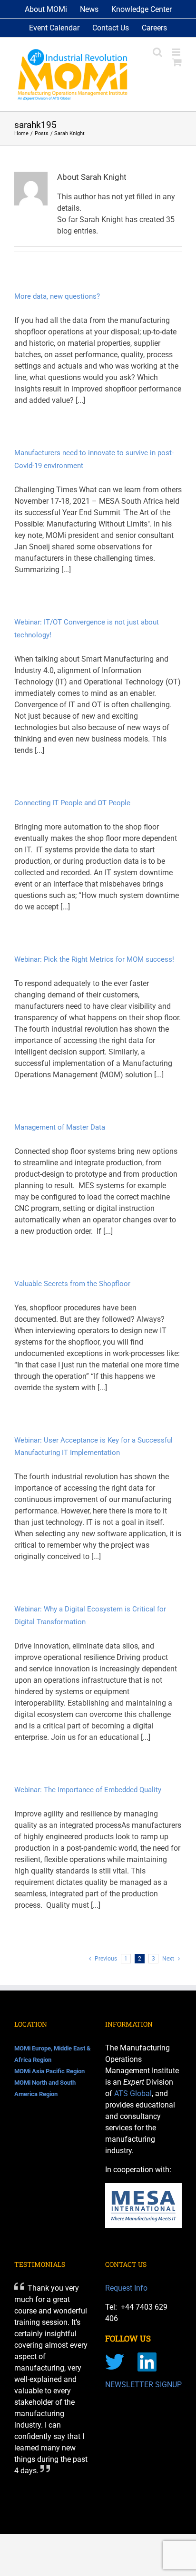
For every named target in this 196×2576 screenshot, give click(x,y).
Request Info (126, 2288)
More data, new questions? (57, 296)
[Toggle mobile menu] (177, 52)
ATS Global (133, 2093)
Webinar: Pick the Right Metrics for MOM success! (94, 959)
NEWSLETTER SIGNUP (143, 2385)
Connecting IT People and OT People (72, 803)
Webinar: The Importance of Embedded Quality (88, 1790)
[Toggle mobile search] (157, 52)
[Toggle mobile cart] (177, 62)
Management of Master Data (60, 1127)
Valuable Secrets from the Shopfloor (72, 1284)
